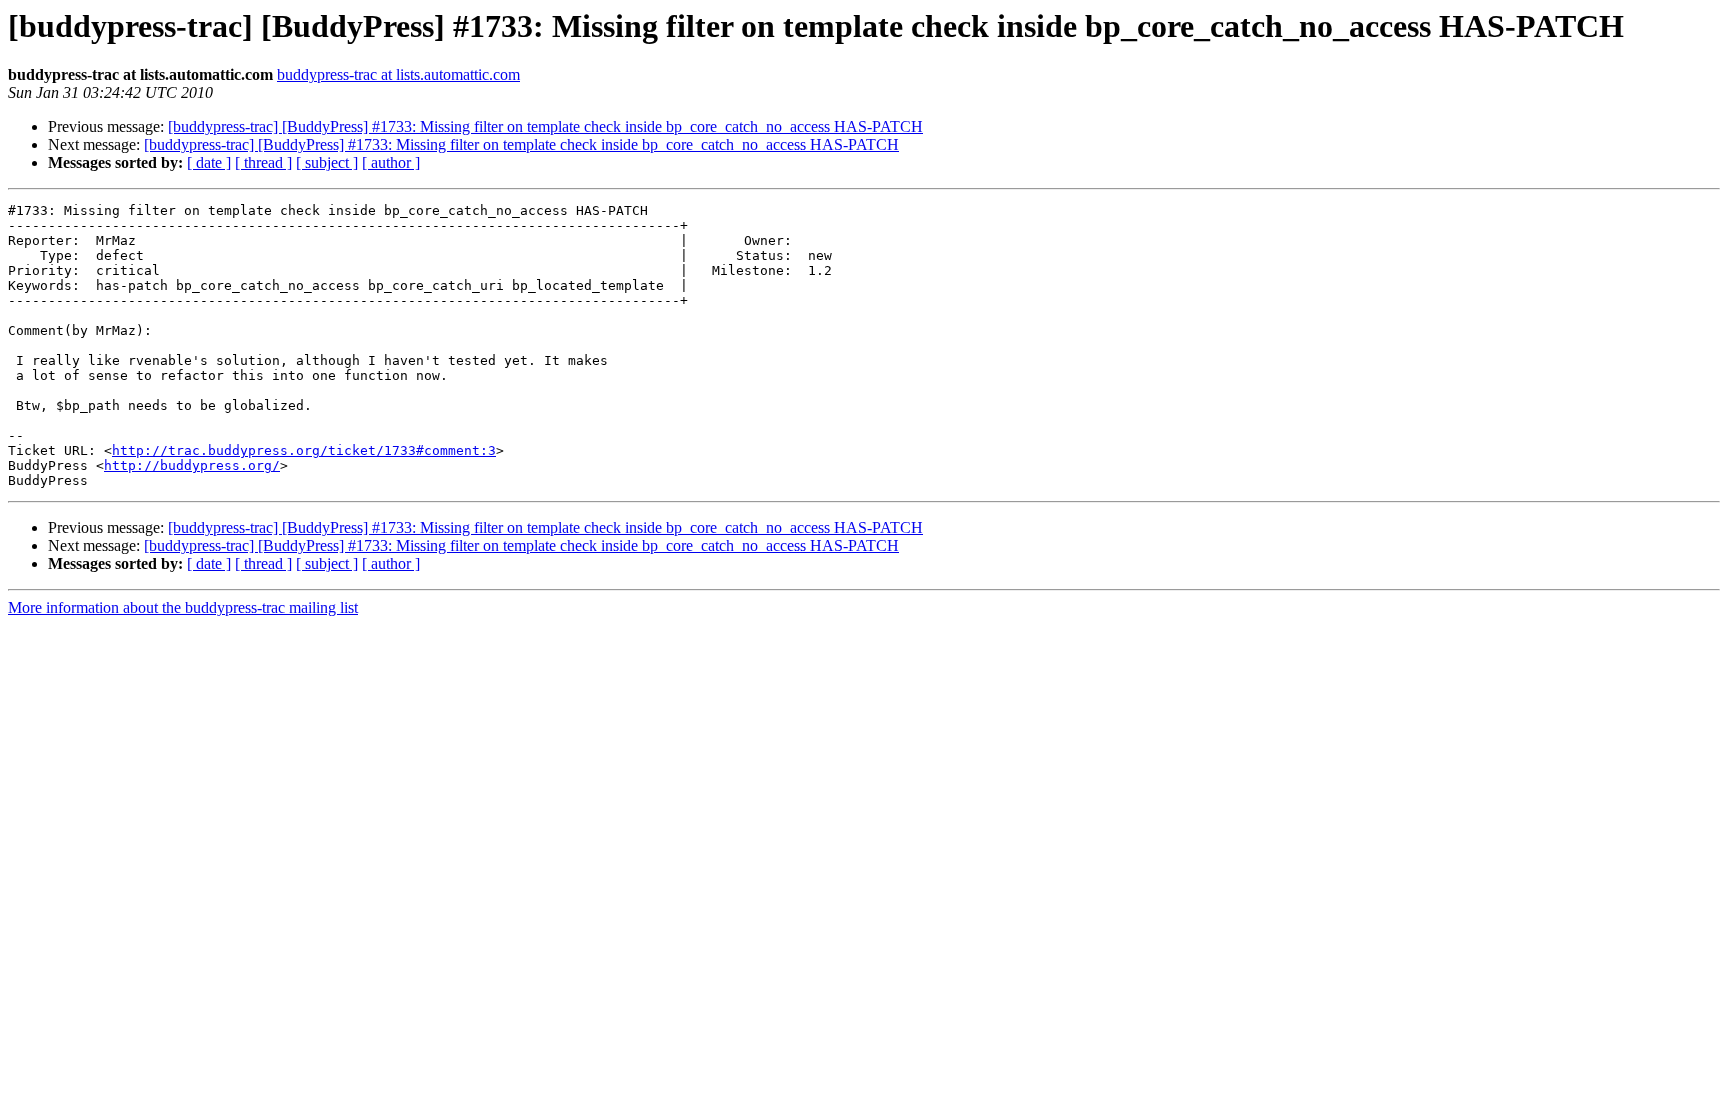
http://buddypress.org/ (192, 465)
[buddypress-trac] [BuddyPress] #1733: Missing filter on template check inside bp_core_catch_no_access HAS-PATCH (545, 126)
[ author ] (391, 162)
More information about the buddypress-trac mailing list (183, 607)
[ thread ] (263, 162)
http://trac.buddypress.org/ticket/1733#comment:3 (304, 450)
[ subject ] (327, 162)
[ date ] (209, 162)
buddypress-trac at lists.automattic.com (398, 74)
